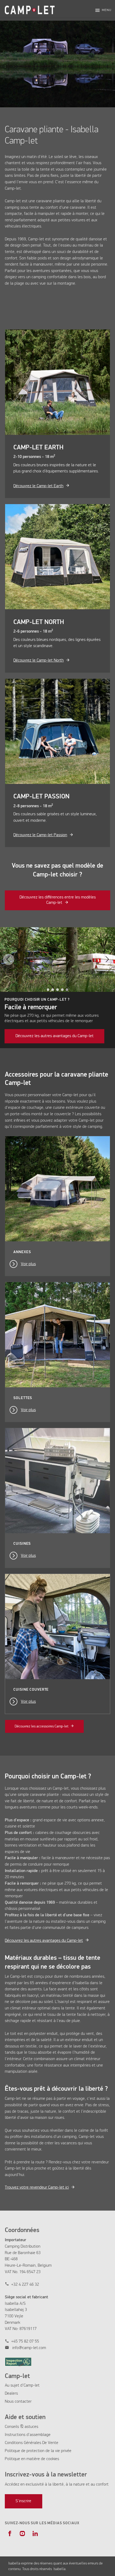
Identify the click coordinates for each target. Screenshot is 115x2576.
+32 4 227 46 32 (25, 2285)
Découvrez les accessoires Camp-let (42, 1726)
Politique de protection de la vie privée (38, 2451)
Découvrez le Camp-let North (39, 660)
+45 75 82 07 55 (25, 2342)
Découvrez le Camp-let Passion (40, 835)
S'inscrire (23, 2501)
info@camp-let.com (29, 2348)
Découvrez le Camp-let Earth (38, 486)
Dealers (11, 2394)
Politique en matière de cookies (32, 2459)
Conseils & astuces (22, 2427)
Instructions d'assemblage (28, 2435)
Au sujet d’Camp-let (22, 2386)
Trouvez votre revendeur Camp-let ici (37, 2188)
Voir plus (28, 1264)
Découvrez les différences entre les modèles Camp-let (58, 900)
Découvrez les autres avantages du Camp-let (55, 1036)
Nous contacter (18, 2402)
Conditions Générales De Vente (32, 2443)
